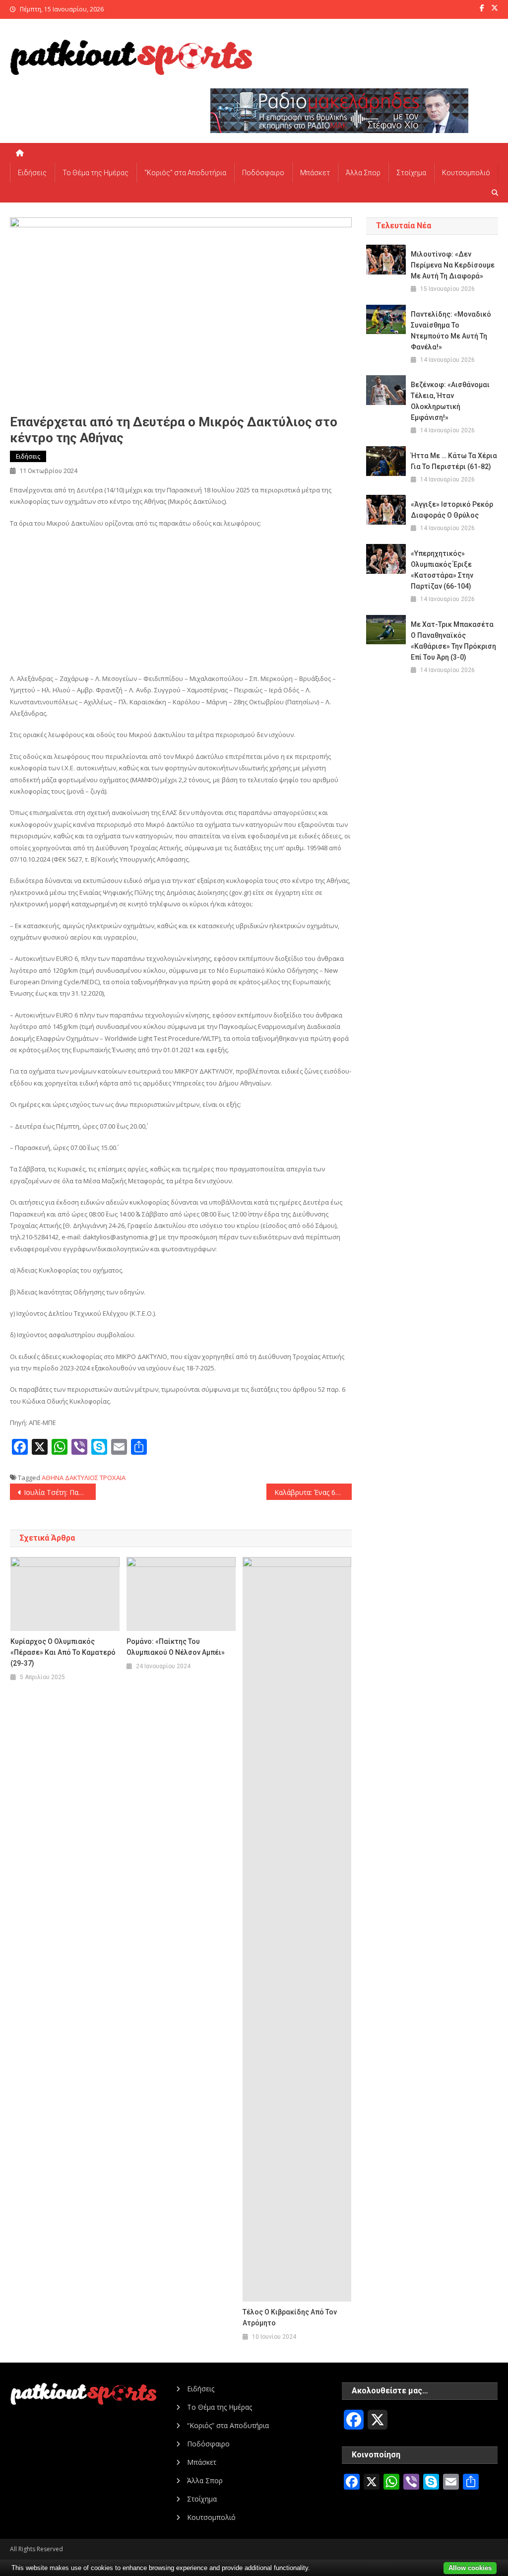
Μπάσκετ (315, 173)
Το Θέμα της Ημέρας (95, 173)
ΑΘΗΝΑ (53, 1478)
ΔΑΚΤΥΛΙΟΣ (82, 1478)
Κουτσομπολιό (466, 173)
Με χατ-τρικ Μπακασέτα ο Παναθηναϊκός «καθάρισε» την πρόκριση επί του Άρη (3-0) (453, 641)
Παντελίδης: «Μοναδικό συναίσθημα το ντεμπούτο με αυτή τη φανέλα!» (451, 331)
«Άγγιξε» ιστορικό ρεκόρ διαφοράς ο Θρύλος (452, 510)
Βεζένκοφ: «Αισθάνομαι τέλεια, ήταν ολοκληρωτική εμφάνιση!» (450, 401)
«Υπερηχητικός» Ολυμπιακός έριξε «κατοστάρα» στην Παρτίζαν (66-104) (442, 570)
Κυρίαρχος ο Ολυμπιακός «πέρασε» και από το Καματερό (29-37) (63, 1652)
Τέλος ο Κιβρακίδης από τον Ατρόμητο (290, 2317)
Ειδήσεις (32, 173)
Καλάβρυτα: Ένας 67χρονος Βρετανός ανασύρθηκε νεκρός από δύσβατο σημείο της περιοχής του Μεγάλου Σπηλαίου (313, 1492)
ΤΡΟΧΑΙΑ (113, 1478)
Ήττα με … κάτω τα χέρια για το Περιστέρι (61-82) (454, 461)
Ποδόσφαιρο (263, 173)
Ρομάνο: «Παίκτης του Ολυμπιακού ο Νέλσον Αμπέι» (176, 1647)
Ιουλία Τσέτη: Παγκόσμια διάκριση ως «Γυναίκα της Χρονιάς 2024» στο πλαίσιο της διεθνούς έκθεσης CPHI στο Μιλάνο (60, 1492)
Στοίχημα (411, 173)
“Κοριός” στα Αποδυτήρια (185, 173)
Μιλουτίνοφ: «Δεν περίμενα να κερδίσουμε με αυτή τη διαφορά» (453, 265)
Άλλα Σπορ (363, 173)
